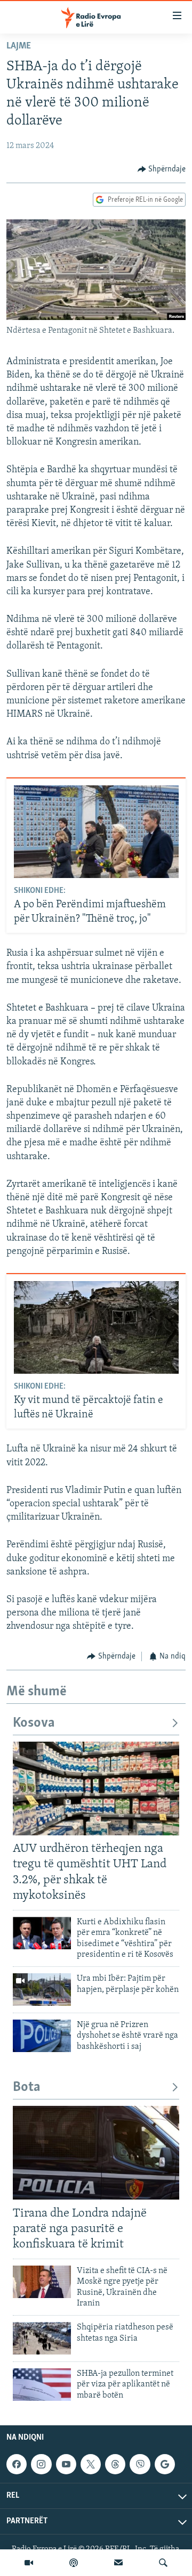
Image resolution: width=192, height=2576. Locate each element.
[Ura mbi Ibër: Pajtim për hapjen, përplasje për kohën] (42, 1990)
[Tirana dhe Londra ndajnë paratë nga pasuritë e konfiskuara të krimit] (96, 2153)
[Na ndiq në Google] (165, 2464)
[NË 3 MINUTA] (118, 2563)
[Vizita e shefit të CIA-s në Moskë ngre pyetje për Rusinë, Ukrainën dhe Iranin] (42, 2282)
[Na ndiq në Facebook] (17, 2464)
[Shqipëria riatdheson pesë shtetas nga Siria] (42, 2338)
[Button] (162, 169)
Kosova (34, 1723)
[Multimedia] (29, 2563)
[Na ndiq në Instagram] (41, 2464)
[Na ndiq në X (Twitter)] (91, 2464)
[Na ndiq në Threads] (115, 2464)
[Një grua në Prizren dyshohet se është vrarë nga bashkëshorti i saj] (42, 2036)
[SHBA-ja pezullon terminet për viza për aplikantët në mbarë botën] (42, 2385)
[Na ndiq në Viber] (140, 2464)
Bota (27, 2087)
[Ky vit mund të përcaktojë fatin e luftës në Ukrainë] (96, 1327)
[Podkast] (74, 2563)
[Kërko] (163, 2563)
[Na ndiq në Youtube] (66, 2464)
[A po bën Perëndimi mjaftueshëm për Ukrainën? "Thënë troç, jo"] (96, 832)
